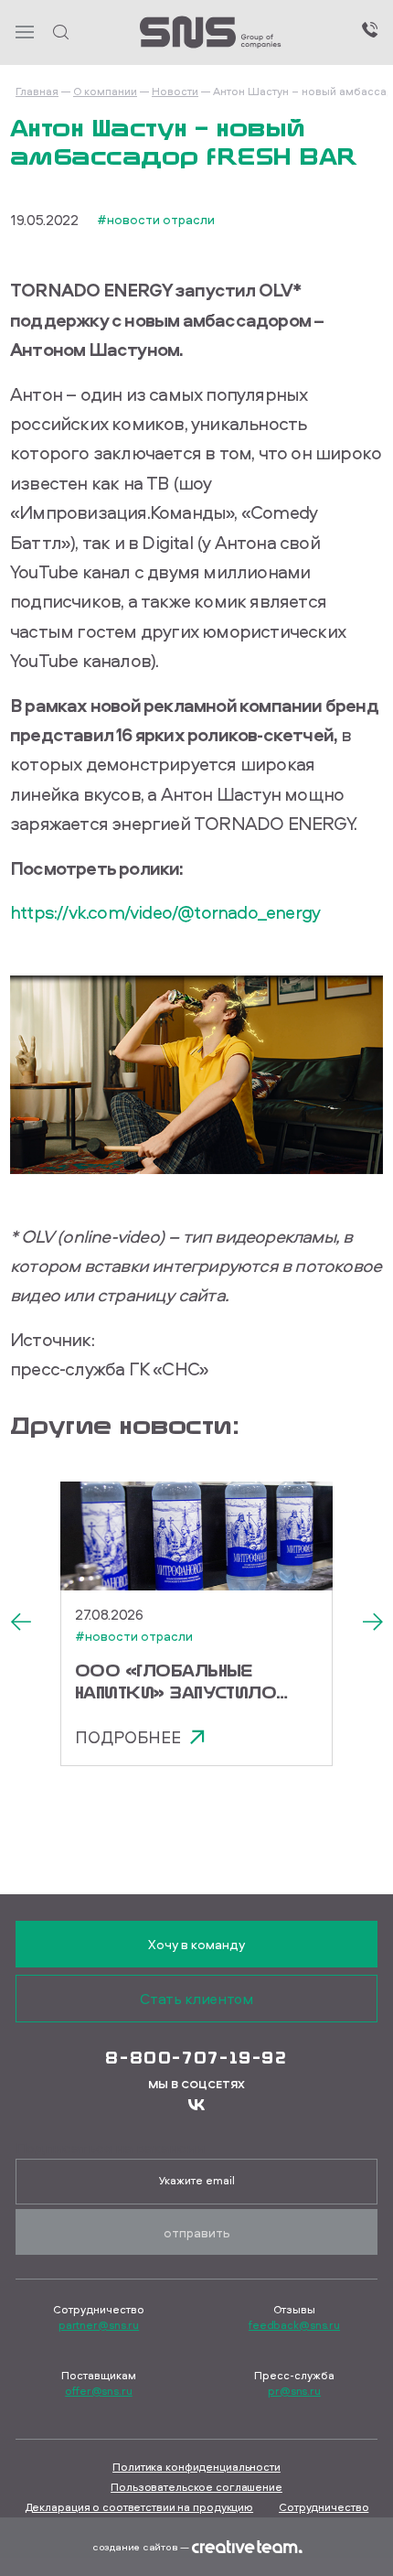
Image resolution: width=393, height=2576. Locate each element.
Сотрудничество (324, 2507)
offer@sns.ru (99, 2391)
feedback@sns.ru (294, 2325)
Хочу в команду (196, 1944)
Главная (37, 91)
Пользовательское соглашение (196, 2487)
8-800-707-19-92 (196, 2057)
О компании (105, 91)
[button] (20, 1623)
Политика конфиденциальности (196, 2467)
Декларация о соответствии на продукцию (139, 2507)
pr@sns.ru (294, 2391)
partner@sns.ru (99, 2325)
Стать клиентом (196, 1999)
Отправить (197, 2232)
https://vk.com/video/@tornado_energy (165, 912)
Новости (175, 91)
